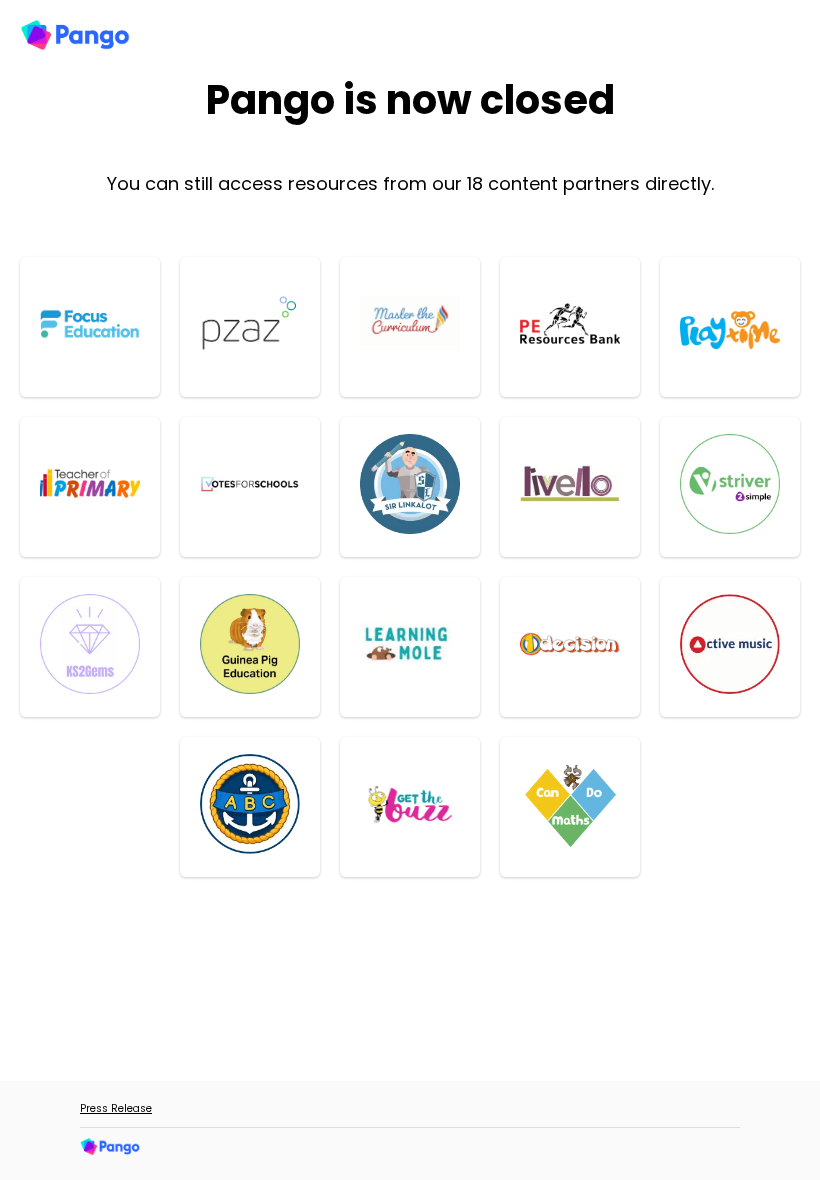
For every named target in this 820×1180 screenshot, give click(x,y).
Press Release (116, 1108)
